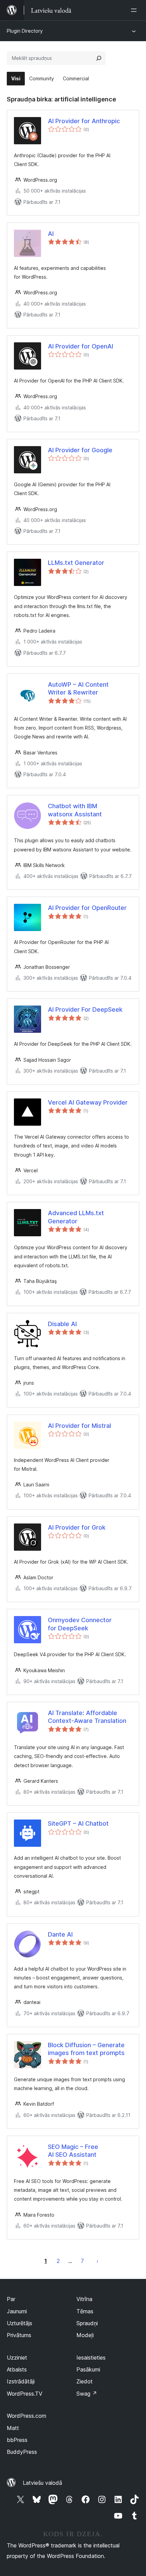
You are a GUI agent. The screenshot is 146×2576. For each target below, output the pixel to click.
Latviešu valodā (42, 2483)
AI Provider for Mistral (79, 1426)
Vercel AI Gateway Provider (88, 1102)
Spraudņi (87, 2323)
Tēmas (85, 2311)
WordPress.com (26, 2416)
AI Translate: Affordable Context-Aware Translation (87, 1717)
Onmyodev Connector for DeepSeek (80, 1624)
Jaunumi (17, 2311)
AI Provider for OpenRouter (87, 908)
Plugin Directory (25, 31)
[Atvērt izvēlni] (135, 10)
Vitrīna (84, 2299)
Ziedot (85, 2381)
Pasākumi (88, 2369)
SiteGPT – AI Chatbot (78, 1823)
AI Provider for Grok (77, 1527)
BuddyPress (22, 2452)
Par (11, 2299)
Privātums (19, 2335)
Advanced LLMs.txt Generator (76, 1217)
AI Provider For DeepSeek (85, 1009)
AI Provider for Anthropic (84, 121)
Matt (13, 2428)
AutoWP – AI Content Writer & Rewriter (78, 688)
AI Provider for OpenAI (80, 346)
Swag (87, 2394)
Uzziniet (17, 2358)
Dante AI (60, 1934)
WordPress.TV (25, 2394)
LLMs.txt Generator (76, 563)
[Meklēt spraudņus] (99, 58)
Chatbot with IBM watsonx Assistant (75, 810)
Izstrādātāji (21, 2381)
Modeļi (85, 2335)
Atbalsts (17, 2369)
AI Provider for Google (80, 450)
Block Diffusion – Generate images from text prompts (86, 2049)
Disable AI (62, 1324)
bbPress (17, 2440)
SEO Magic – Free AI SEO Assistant (73, 2151)
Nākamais (97, 2261)
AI (51, 234)
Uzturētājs (20, 2323)
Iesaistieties (91, 2358)
